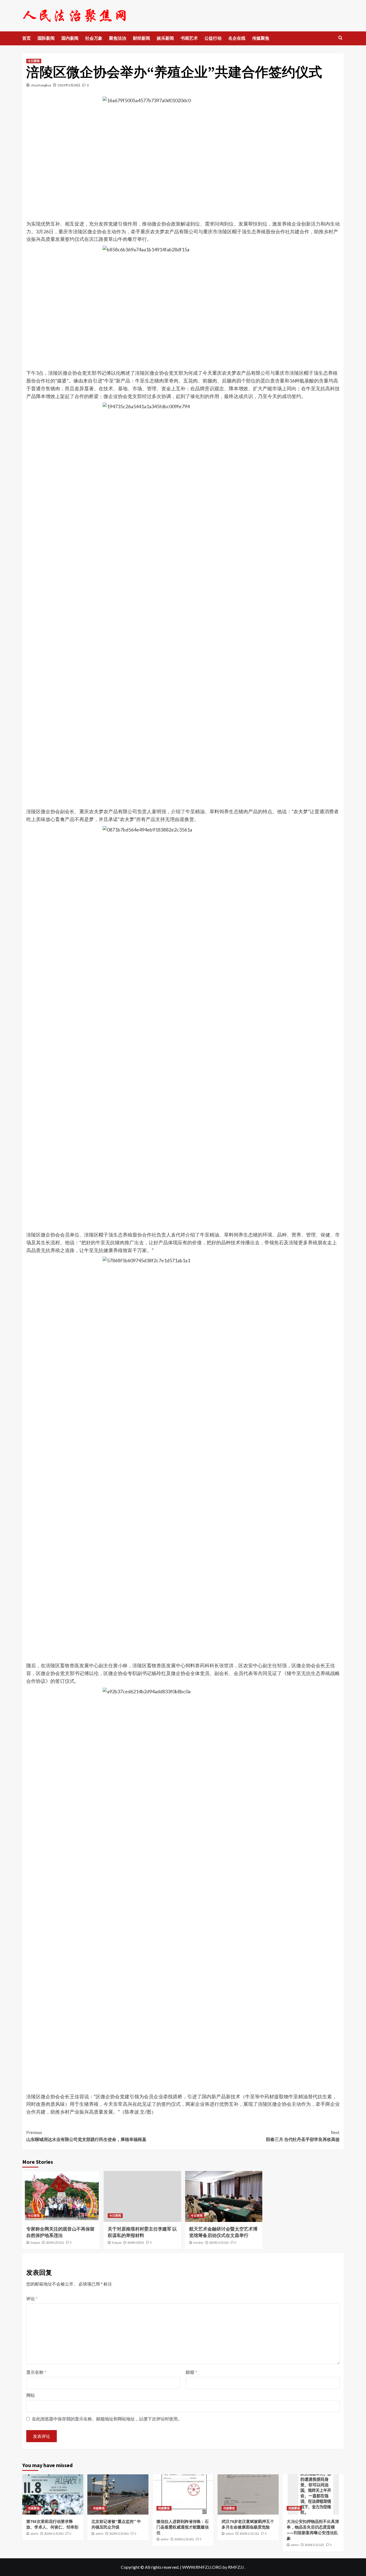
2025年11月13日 (249, 2534)
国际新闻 (46, 38)
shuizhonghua (41, 85)
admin (34, 2534)
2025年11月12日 (314, 2545)
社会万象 (94, 38)
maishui (198, 2243)
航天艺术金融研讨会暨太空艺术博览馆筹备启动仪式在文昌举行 (223, 2232)
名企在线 (237, 38)
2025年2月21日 (55, 2243)
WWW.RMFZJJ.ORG (202, 2567)
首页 (27, 38)
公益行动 (213, 38)
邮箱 (191, 2372)
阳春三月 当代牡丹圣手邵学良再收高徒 (303, 2136)
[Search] (340, 38)
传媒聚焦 (261, 38)
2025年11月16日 (54, 2534)
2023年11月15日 (219, 2243)
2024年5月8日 (136, 2243)
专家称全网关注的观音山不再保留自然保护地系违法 (60, 2232)
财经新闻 (141, 38)
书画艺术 (189, 38)
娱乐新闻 (165, 38)
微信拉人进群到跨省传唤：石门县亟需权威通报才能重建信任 (183, 2527)
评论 (32, 2299)
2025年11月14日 (184, 2539)
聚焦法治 (118, 38)
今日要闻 (34, 61)
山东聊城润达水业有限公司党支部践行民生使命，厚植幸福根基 (86, 2136)
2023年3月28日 (69, 85)
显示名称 (36, 2372)
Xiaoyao (35, 2243)
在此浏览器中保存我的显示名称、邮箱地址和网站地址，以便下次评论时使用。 (107, 2419)
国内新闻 (70, 38)
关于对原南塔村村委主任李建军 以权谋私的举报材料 (142, 2232)
